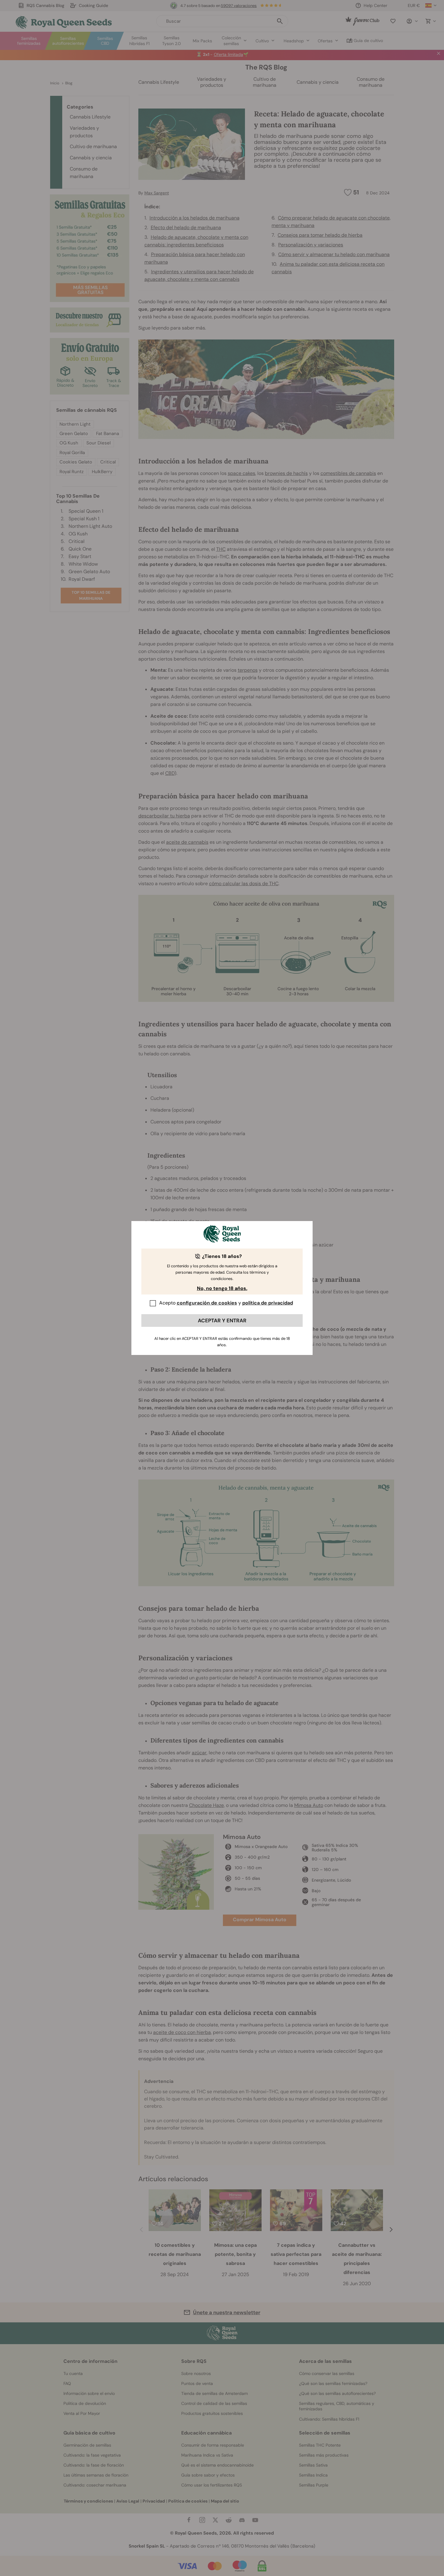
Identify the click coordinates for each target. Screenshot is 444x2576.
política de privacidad (268, 1303)
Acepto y (226, 1303)
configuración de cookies (207, 1303)
